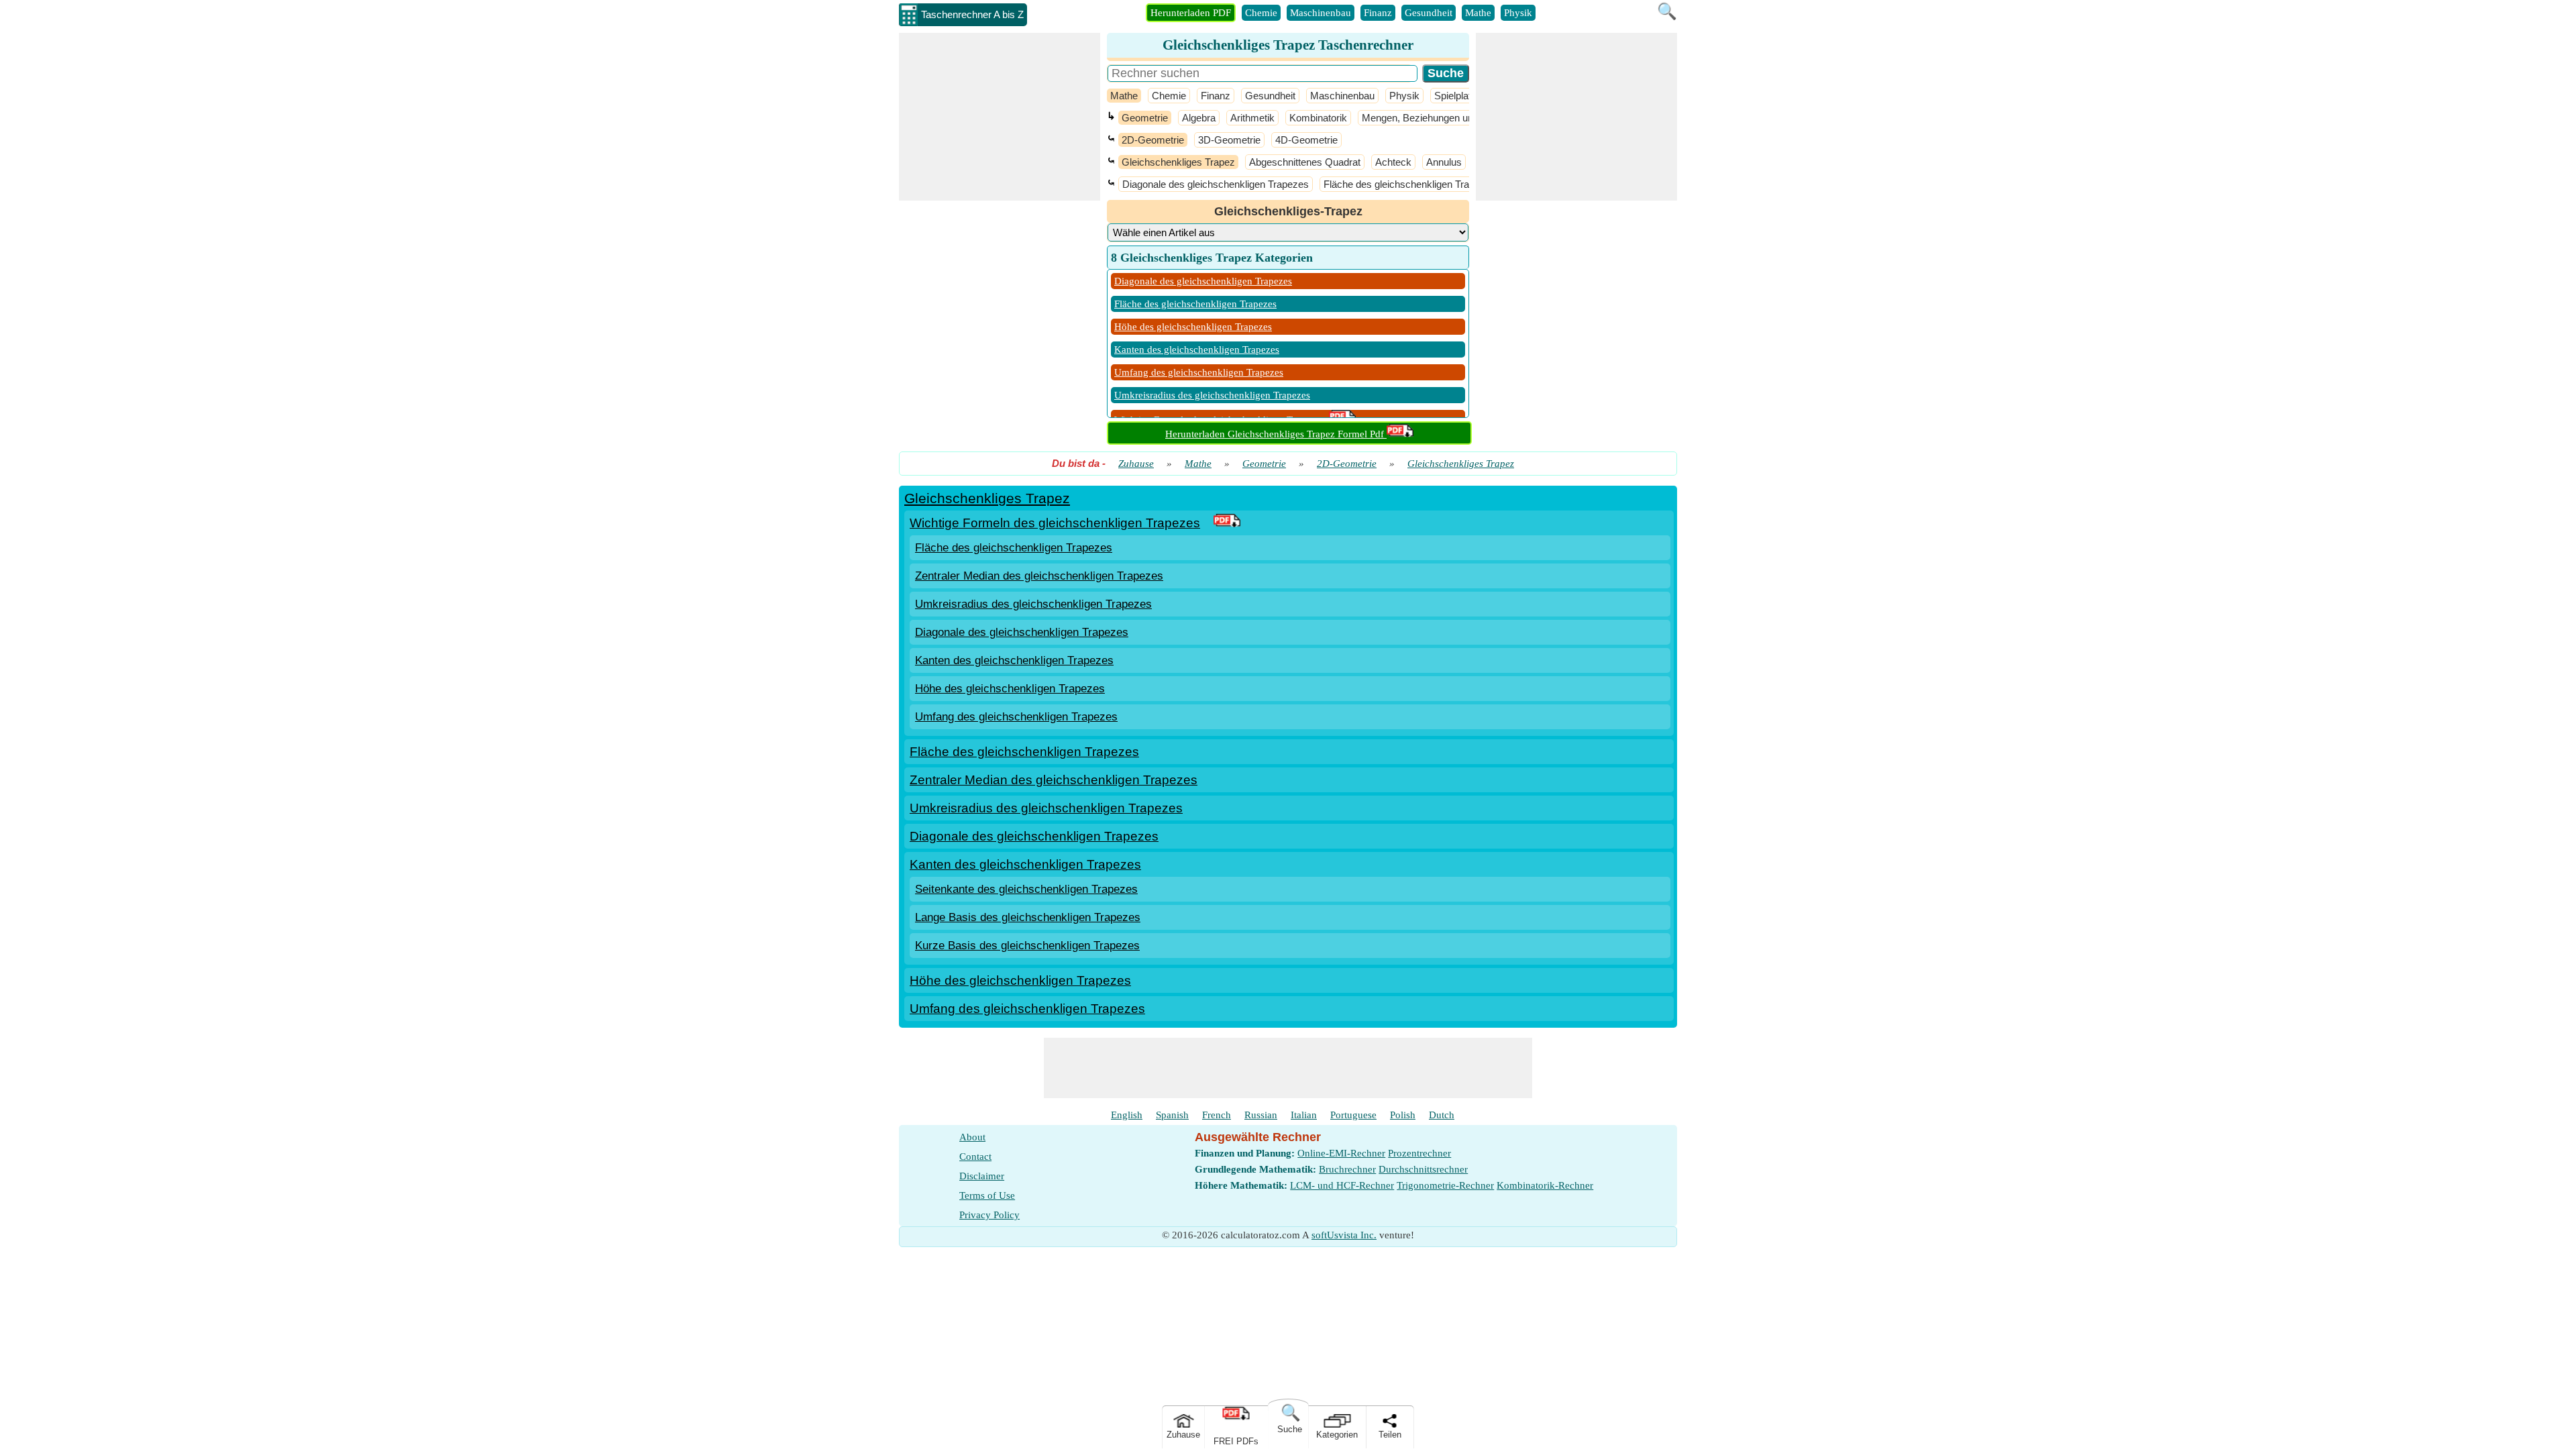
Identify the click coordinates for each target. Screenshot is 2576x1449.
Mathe (1478, 13)
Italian (1304, 1115)
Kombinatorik (1318, 118)
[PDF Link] (1227, 523)
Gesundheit (1429, 13)
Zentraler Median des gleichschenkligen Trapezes (1039, 576)
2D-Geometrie (1153, 140)
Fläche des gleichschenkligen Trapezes (1410, 184)
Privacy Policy (989, 1215)
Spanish (1172, 1115)
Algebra (1199, 118)
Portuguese (1353, 1115)
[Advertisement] (1000, 117)
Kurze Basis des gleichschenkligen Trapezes (1027, 946)
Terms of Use (987, 1195)
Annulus (1444, 162)
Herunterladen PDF (1191, 13)
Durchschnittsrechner (1423, 1169)
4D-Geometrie (1306, 140)
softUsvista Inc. (1344, 1235)
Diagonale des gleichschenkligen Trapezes (1216, 184)
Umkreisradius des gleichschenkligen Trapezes (1212, 395)
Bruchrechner (1347, 1169)
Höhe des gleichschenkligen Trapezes (1193, 327)
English (1127, 1115)
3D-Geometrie (1229, 140)
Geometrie (1145, 118)
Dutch (1442, 1115)
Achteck (1393, 162)
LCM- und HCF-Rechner (1342, 1185)
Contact (975, 1157)
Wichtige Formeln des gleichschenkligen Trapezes (1055, 523)
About (972, 1137)
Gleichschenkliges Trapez (1178, 162)
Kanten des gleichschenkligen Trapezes (1197, 350)
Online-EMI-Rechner (1341, 1153)
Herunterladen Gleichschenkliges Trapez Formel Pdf (1276, 434)
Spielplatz (1455, 96)
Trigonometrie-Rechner (1445, 1185)
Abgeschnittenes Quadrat (1305, 162)
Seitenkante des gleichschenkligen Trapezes (1026, 889)
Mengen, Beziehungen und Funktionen (1446, 118)
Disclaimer (982, 1176)
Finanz (1378, 13)
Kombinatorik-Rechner (1545, 1185)
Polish (1403, 1115)
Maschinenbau (1321, 13)
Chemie (1261, 13)
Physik (1518, 13)
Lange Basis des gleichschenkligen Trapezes (1028, 917)
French (1217, 1115)
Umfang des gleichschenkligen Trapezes (1199, 372)
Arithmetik (1252, 118)
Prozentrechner (1419, 1153)
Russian (1261, 1115)
